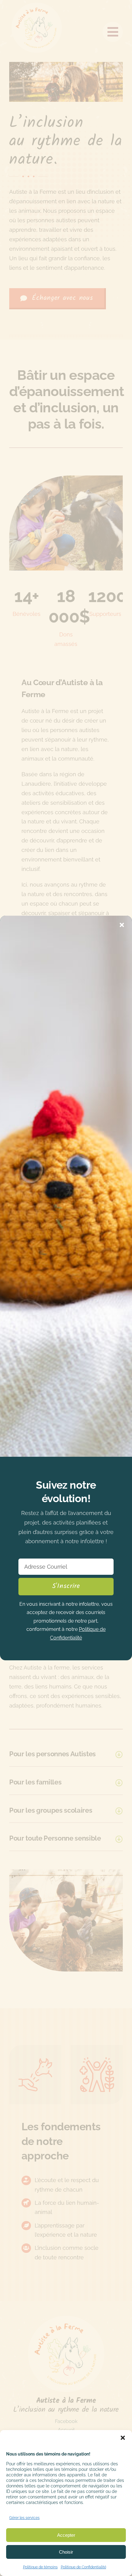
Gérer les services (24, 2518)
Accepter (66, 2535)
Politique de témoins (40, 2567)
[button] (123, 2438)
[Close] (122, 925)
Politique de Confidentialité (83, 2567)
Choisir (66, 2552)
